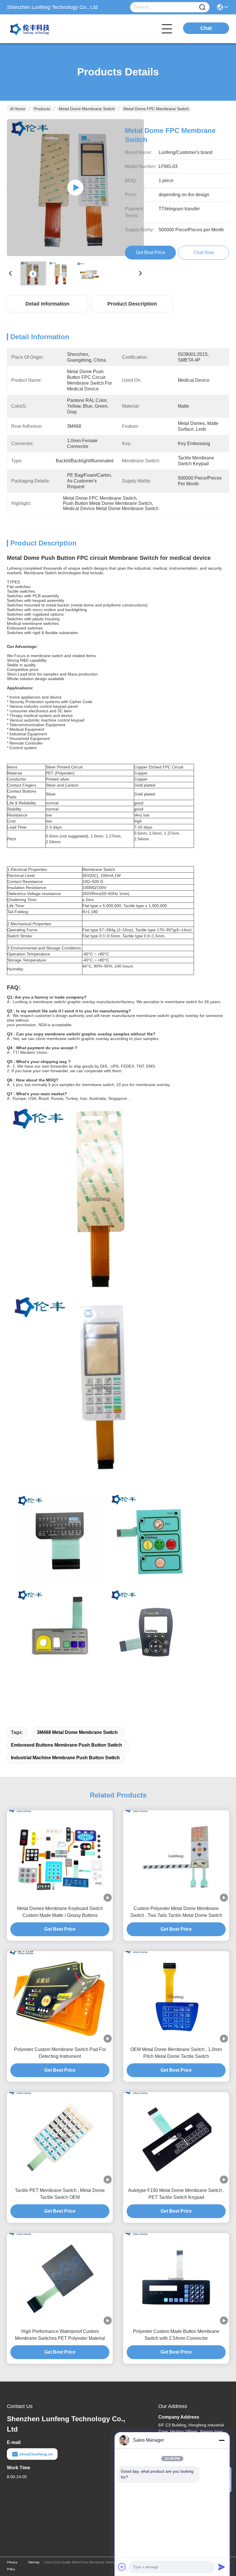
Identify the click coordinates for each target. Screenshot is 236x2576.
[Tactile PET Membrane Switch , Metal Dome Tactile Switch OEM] (60, 2138)
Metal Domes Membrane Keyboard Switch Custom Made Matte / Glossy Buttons (60, 1912)
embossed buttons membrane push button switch (66, 1745)
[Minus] (222, 2440)
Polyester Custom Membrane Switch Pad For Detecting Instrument (60, 2053)
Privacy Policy (12, 2566)
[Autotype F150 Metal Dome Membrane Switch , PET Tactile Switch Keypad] (176, 2138)
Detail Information (47, 304)
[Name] (202, 7)
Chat (206, 28)
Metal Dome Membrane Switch (87, 109)
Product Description (132, 304)
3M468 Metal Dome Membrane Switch (77, 1732)
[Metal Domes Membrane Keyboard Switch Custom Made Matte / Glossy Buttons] (60, 1856)
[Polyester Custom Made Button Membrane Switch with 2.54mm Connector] (176, 2279)
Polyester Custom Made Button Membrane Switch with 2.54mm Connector (176, 2335)
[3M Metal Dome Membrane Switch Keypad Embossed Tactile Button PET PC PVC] (75, 188)
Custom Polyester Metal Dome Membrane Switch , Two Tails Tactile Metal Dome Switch (176, 1912)
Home (20, 109)
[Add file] (122, 2567)
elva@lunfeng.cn (36, 2454)
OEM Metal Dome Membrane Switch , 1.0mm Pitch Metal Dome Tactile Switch (176, 2053)
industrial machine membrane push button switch (65, 1758)
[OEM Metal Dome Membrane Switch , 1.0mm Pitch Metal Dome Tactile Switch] (176, 1997)
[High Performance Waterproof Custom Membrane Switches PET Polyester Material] (60, 2279)
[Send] (222, 2567)
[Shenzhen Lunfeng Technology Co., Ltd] (39, 29)
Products (42, 109)
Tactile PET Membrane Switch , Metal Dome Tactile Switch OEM (60, 2194)
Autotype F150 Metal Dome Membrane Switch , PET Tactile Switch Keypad (176, 2194)
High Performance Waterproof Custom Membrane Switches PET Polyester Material (60, 2335)
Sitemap (34, 2562)
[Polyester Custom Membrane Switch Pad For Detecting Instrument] (60, 1997)
